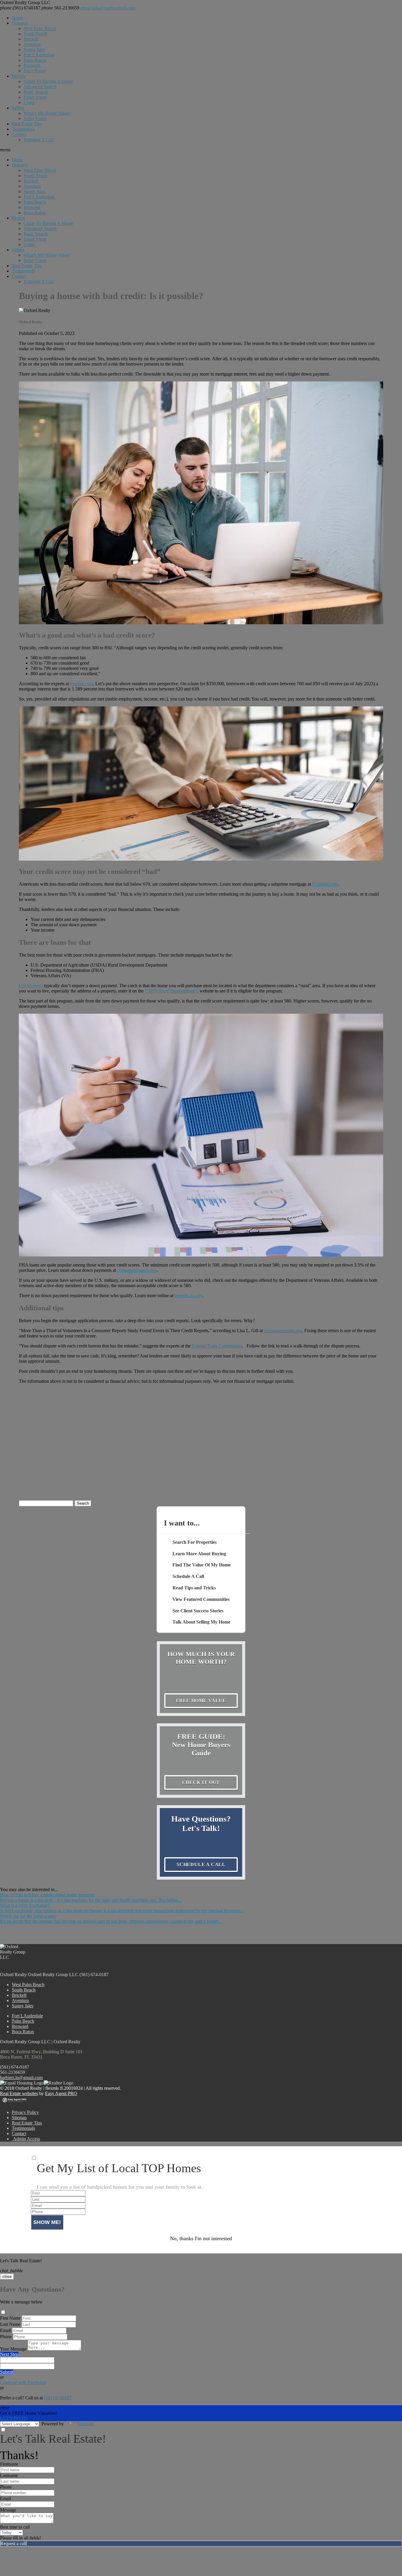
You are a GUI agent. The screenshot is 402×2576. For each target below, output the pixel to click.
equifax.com (82, 684)
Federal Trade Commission (217, 1346)
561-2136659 (60, 8)
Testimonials (23, 129)
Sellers (18, 108)
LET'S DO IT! (14, 2418)
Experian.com (325, 884)
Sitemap (19, 2118)
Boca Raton (35, 71)
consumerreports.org (283, 1331)
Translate (85, 2424)
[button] (201, 150)
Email (5, 2330)
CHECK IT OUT (201, 1782)
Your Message (13, 2349)
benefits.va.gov (188, 1296)
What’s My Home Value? (47, 113)
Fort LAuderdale (39, 55)
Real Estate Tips (27, 124)
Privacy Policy (25, 2112)
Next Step (9, 2354)
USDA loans (31, 986)
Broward (32, 65)
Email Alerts (35, 97)
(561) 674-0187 (15, 2067)
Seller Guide (35, 118)
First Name (10, 2318)
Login (29, 103)
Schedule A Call (39, 140)
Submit (7, 2372)
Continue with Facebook (23, 2382)
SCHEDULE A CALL (201, 1864)
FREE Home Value (201, 1701)
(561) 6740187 (20, 8)
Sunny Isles (34, 50)
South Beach (35, 34)
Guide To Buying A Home (48, 81)
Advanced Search (40, 87)
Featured (20, 23)
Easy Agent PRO (61, 2093)
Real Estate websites (19, 2093)
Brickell (31, 39)
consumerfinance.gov (137, 1270)
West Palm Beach (40, 28)
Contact (19, 134)
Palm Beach (35, 60)
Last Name (10, 2324)
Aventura (32, 44)
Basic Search (36, 92)
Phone (6, 2337)
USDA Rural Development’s (172, 991)
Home (18, 18)
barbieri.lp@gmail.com (21, 2078)
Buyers (18, 76)
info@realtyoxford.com (108, 8)
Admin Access (26, 2139)
